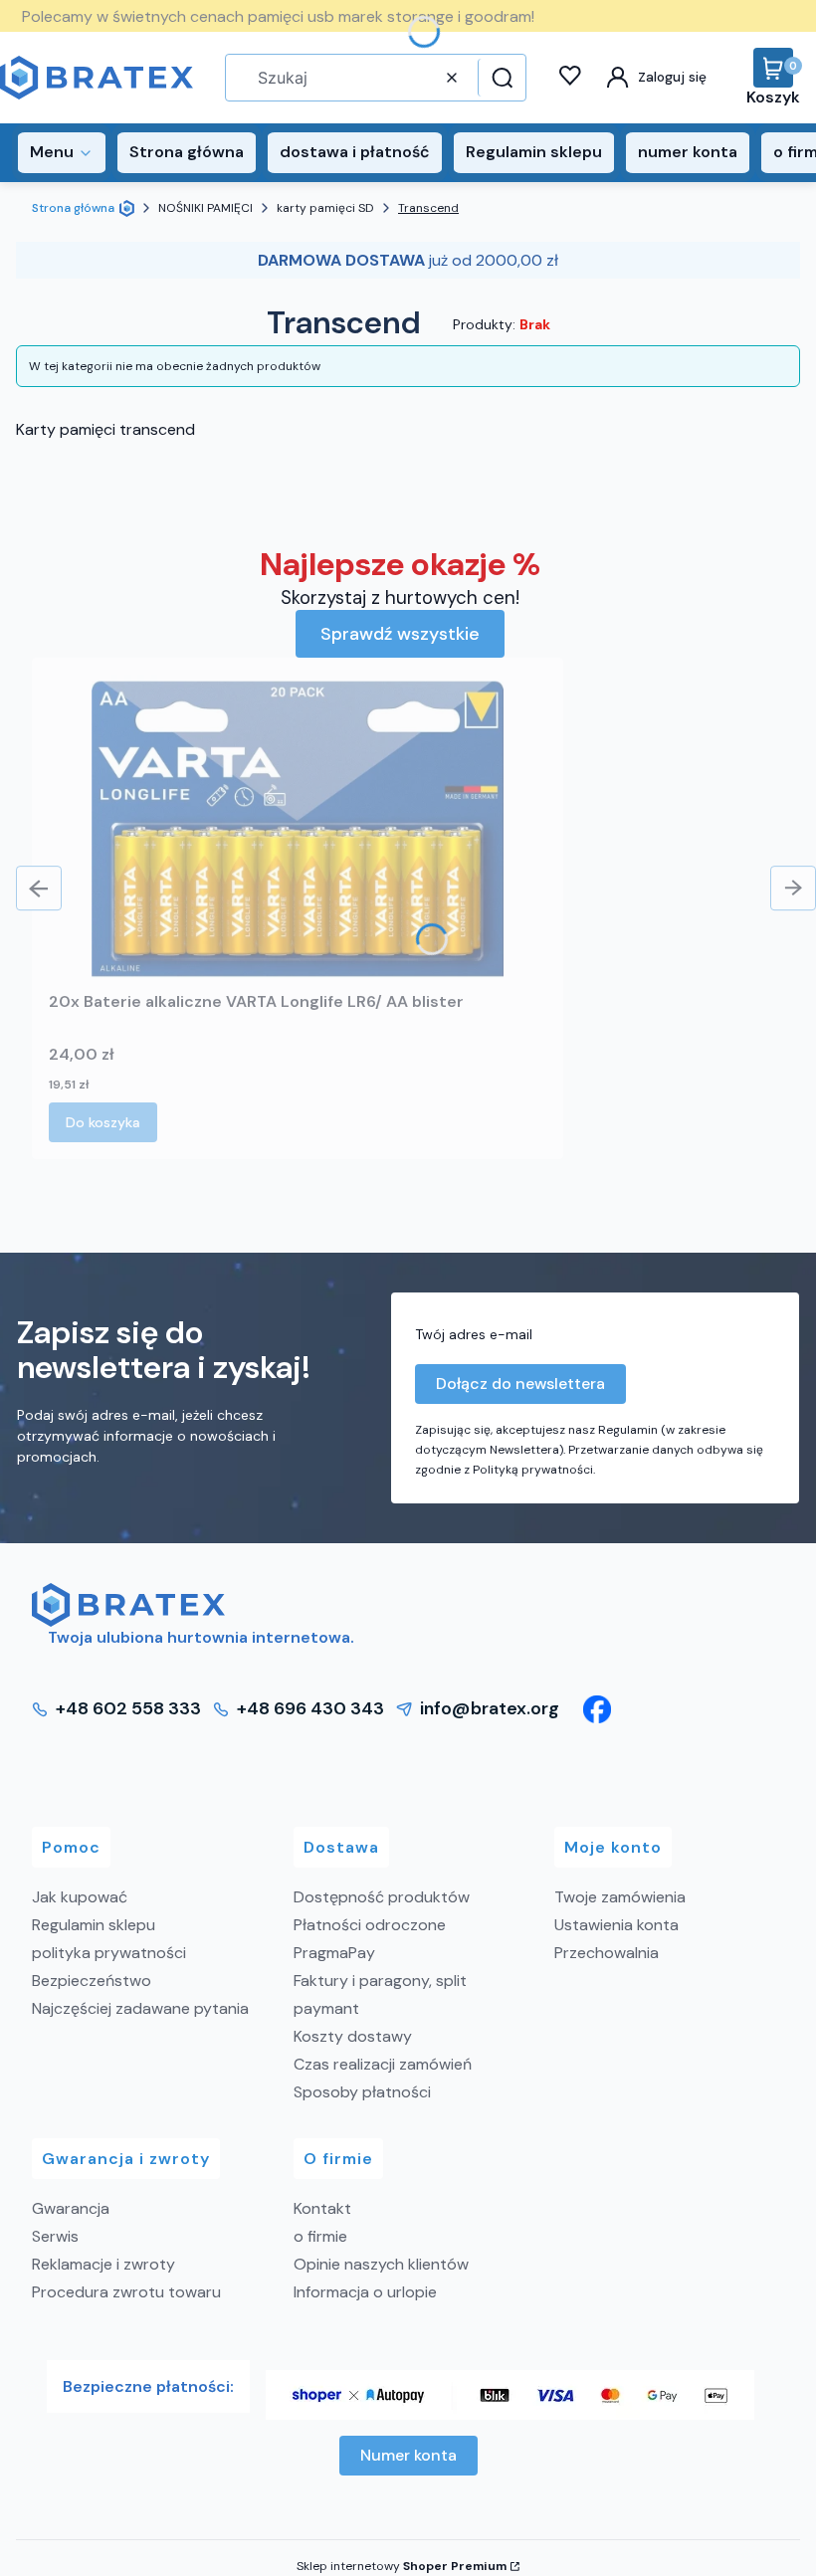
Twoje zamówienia (620, 1897)
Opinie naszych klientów (381, 2264)
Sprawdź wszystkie (400, 634)
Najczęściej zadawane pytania (140, 2008)
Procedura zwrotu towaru (126, 2292)
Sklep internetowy (402, 2566)
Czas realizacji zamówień (383, 2064)
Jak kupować (80, 1897)
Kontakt (322, 2208)
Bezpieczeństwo (92, 1981)
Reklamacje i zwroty (103, 2264)
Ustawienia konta (616, 1925)
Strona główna (73, 208)
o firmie (320, 2236)
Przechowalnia (607, 1953)
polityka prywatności (109, 1953)
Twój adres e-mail (474, 1334)
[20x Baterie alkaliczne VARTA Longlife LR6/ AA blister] (298, 829)
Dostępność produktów (382, 1897)
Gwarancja (71, 2208)
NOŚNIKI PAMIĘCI (205, 208)
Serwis (55, 2236)
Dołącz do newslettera (520, 1384)
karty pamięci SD (325, 208)
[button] (500, 78)
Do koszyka (103, 1122)
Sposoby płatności (362, 2092)
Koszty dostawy (353, 2036)
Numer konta (408, 2455)
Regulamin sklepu (94, 1925)
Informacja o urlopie (365, 2292)
